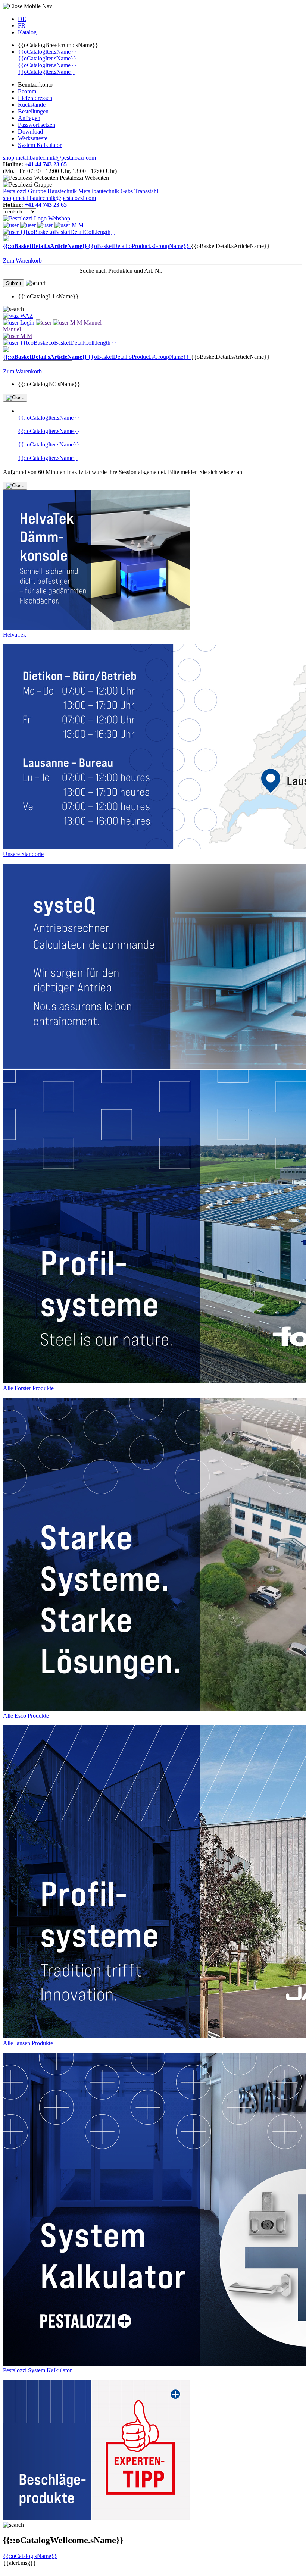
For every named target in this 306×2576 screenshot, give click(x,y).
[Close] (15, 398)
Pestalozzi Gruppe (24, 191)
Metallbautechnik (99, 191)
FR (22, 26)
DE (22, 19)
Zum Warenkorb (22, 261)
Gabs (127, 191)
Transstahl (146, 191)
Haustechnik (62, 191)
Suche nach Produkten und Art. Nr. (121, 271)
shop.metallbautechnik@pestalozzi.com (49, 158)
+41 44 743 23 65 (46, 164)
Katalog (27, 32)
